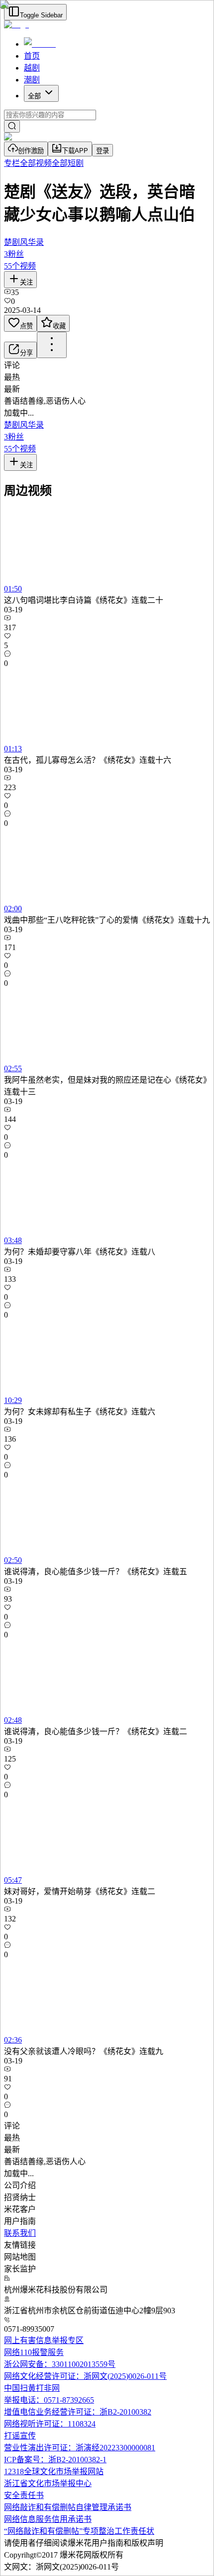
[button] (107, 2161)
